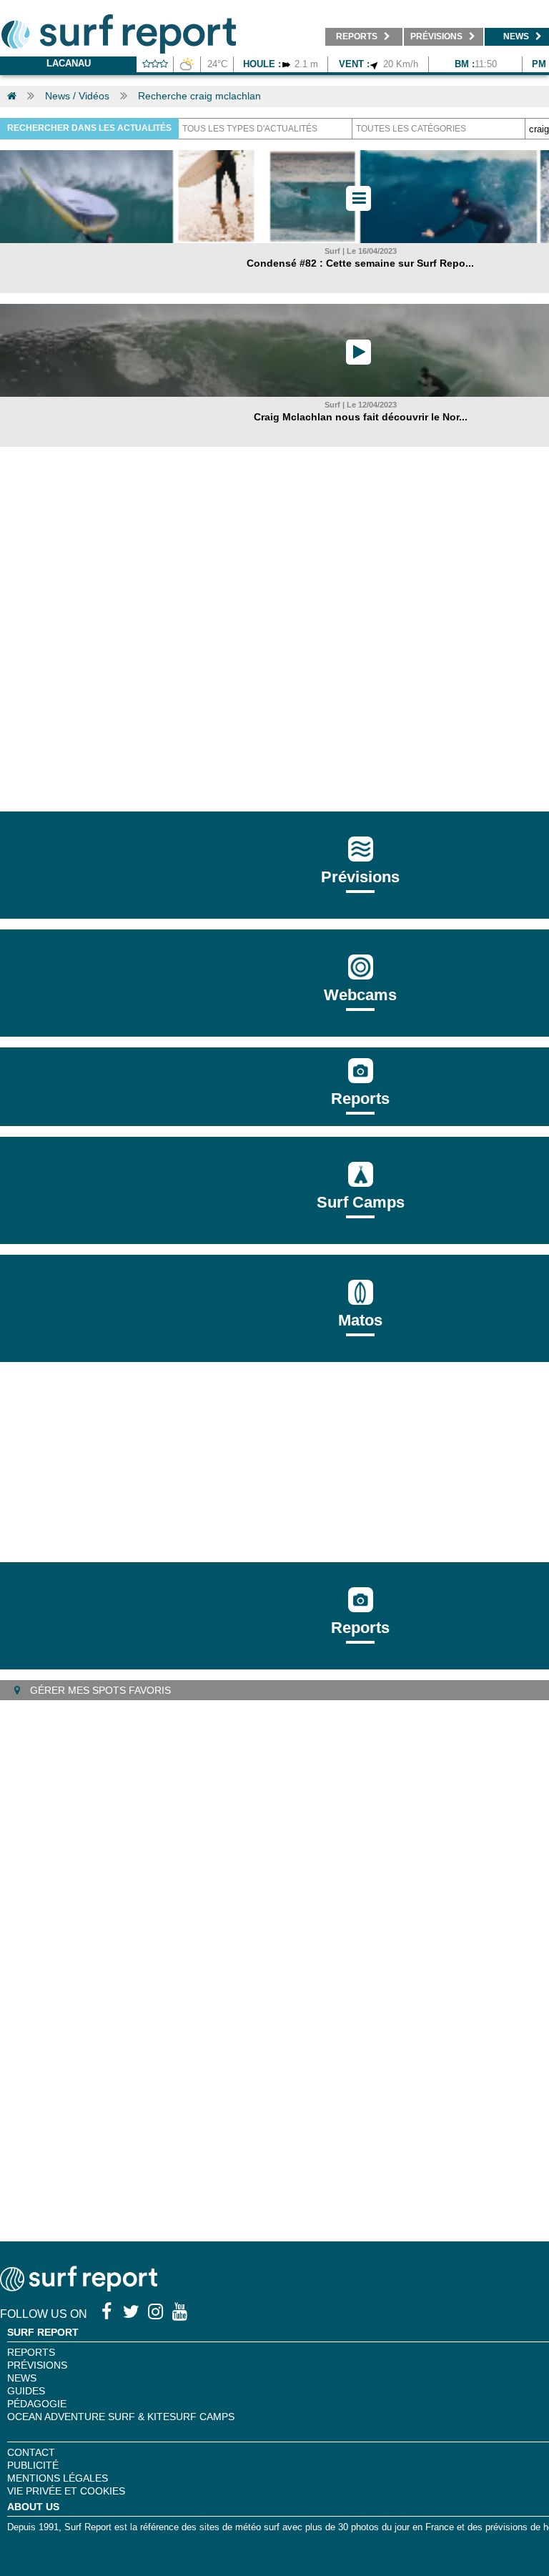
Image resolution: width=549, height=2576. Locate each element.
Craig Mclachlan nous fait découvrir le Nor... (361, 417)
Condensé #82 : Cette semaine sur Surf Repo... (360, 263)
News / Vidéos (77, 96)
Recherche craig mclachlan (199, 96)
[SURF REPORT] (79, 2288)
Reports (360, 1099)
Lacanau (69, 63)
